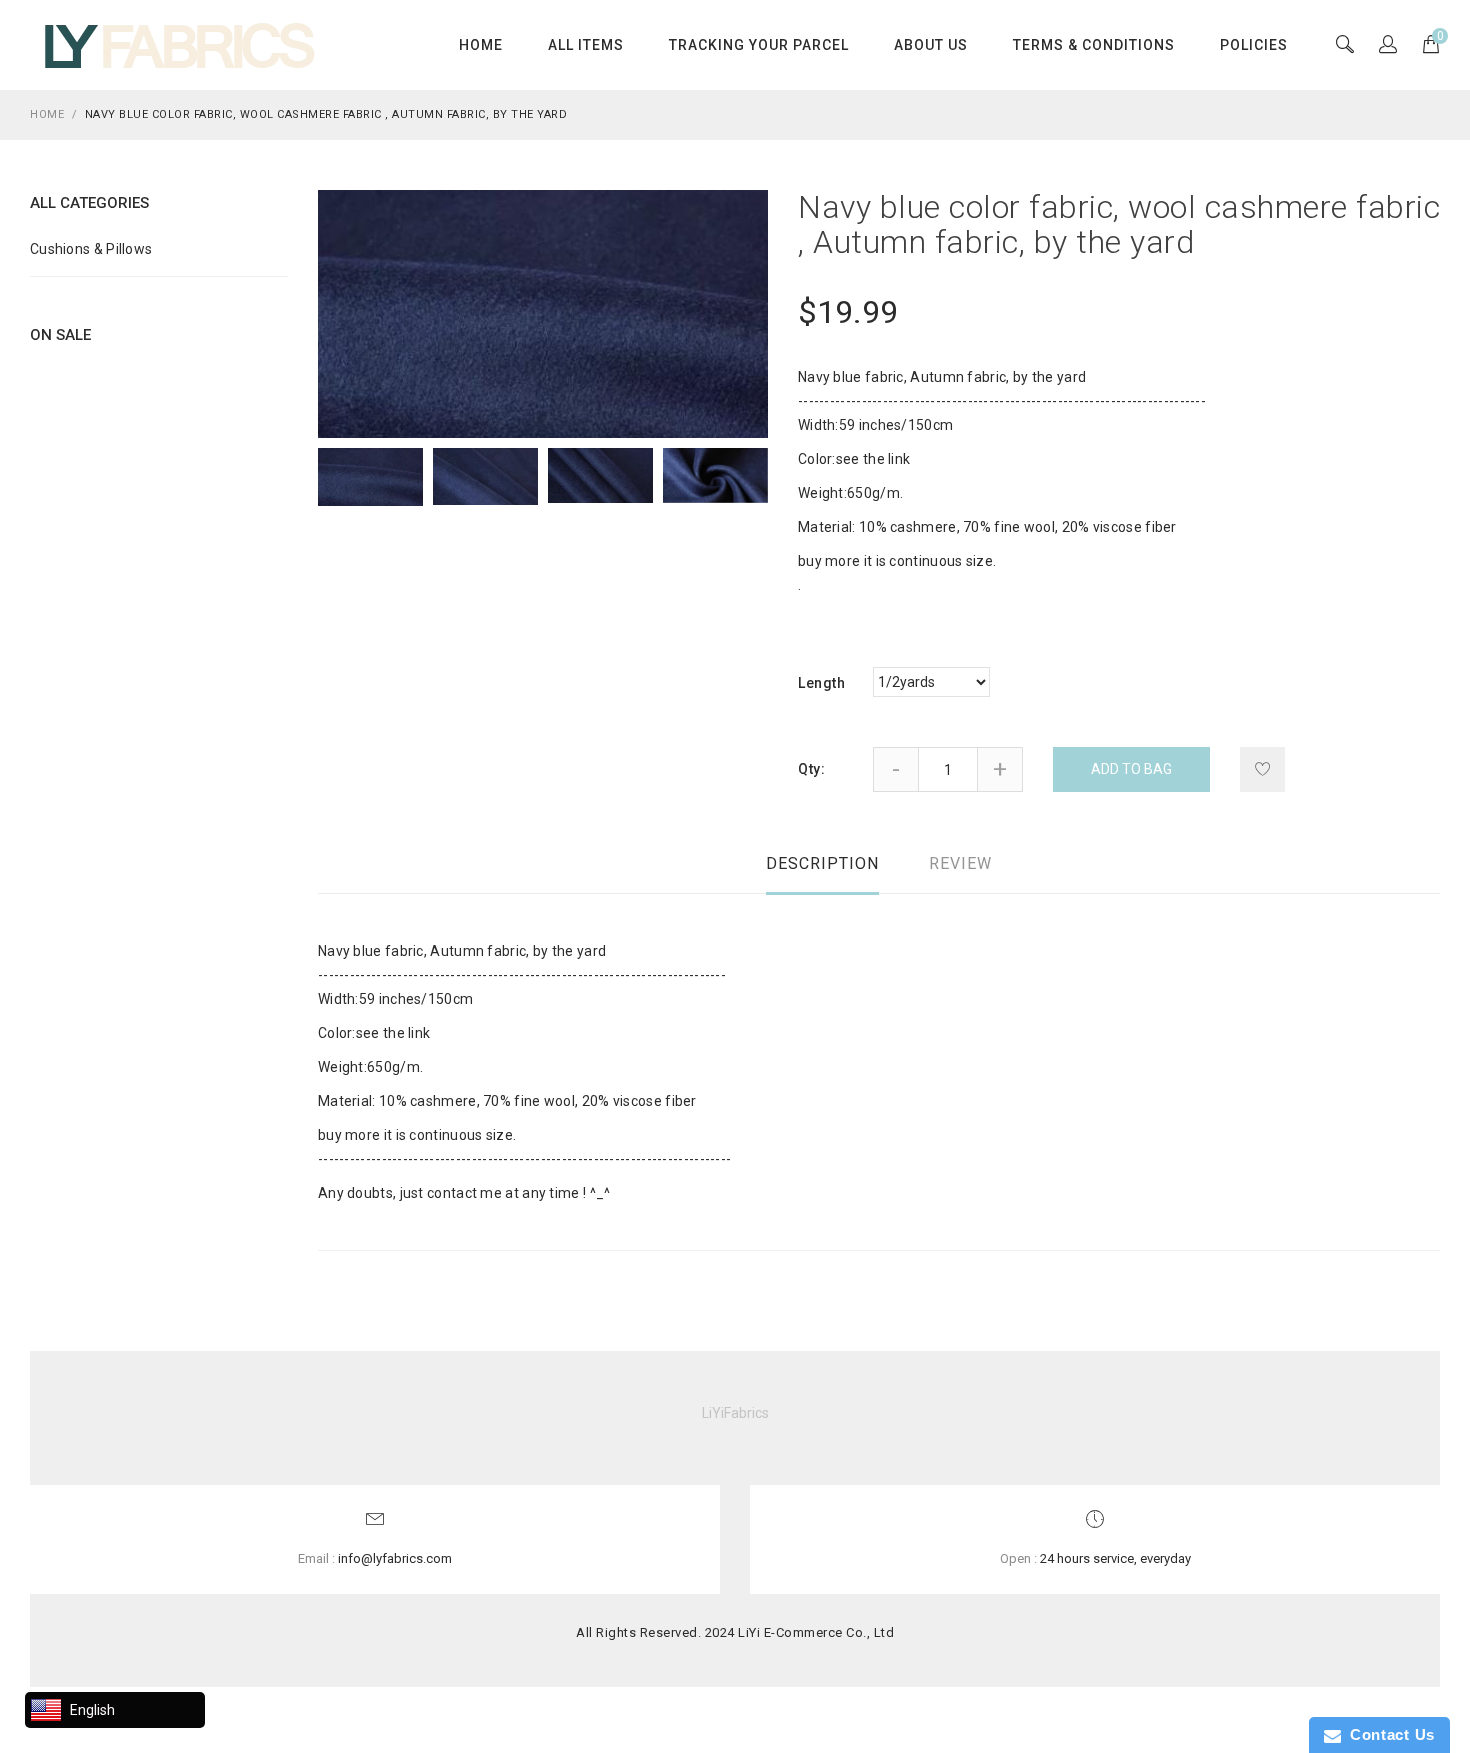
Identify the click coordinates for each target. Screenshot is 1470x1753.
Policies (1254, 45)
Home (481, 45)
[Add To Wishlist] (1262, 769)
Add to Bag (1131, 769)
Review (960, 863)
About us (931, 45)
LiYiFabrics (735, 1413)
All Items (586, 45)
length (821, 683)
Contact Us (1388, 1734)
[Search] (1388, 46)
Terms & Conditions (1094, 45)
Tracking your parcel (759, 45)
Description (822, 863)
